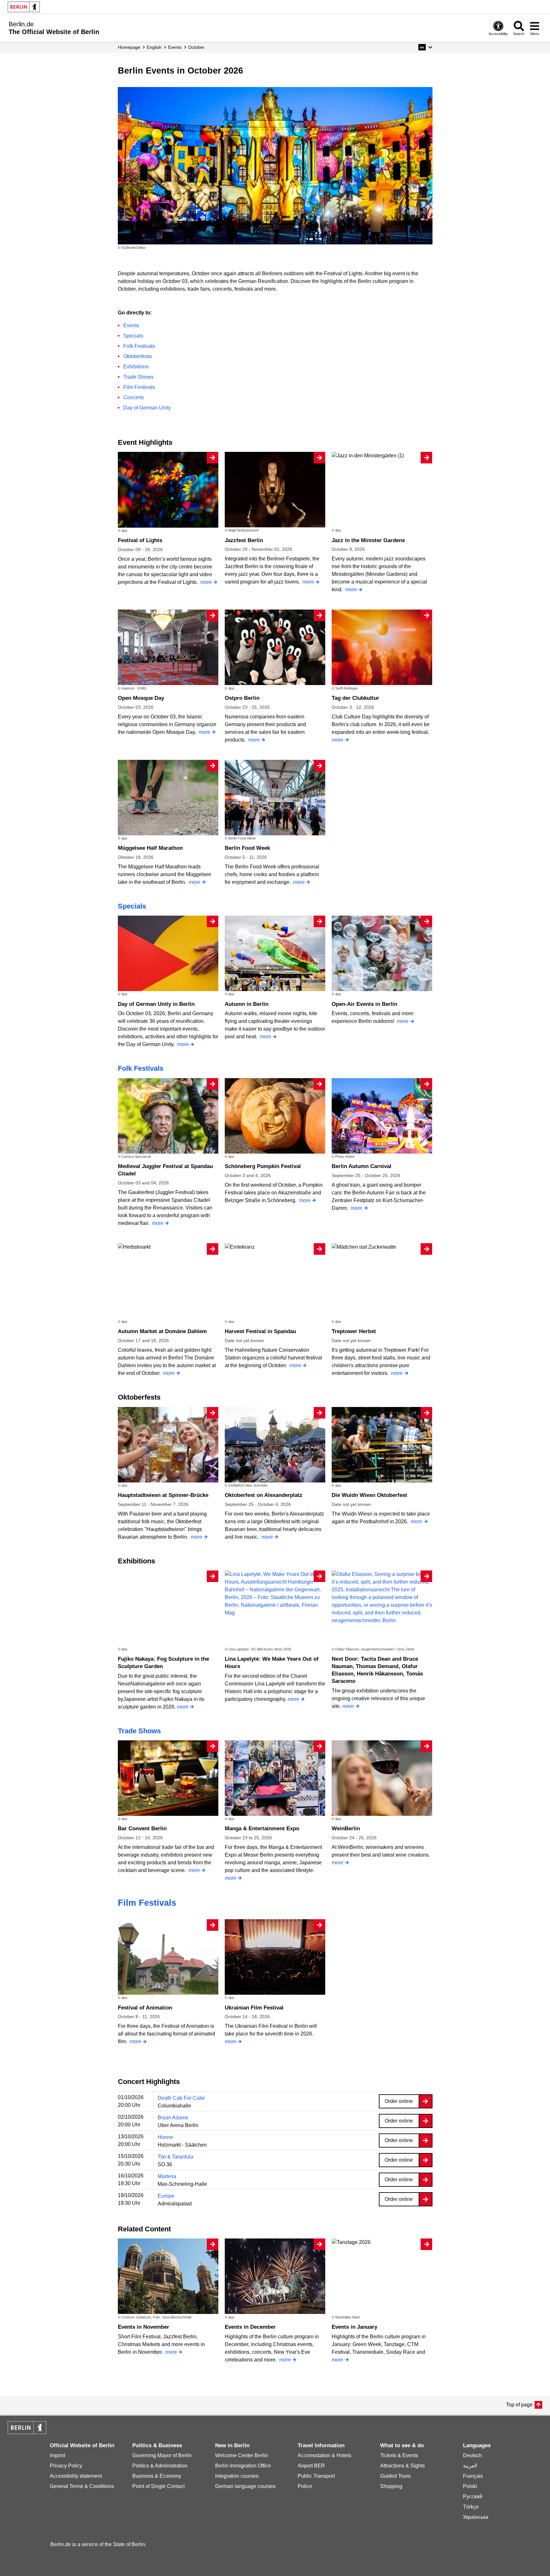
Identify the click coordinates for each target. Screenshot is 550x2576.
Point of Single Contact (158, 2486)
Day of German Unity (147, 408)
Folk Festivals (139, 346)
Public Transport (316, 2476)
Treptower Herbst (354, 1331)
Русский (473, 2497)
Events (131, 325)
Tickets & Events (399, 2455)
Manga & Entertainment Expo (262, 1829)
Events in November (144, 2327)
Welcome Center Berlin (242, 2455)
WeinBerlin (346, 1829)
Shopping (391, 2486)
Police (305, 2486)
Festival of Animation (145, 2008)
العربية (470, 2466)
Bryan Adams (173, 2118)
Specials (133, 336)
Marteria (167, 2176)
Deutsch (472, 2455)
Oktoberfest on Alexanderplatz (264, 1495)
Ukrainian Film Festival (254, 2008)
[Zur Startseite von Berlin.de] (27, 2432)
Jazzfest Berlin (244, 540)
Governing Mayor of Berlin (162, 2455)
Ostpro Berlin (242, 698)
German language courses (245, 2486)
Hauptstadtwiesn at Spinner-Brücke (163, 1495)
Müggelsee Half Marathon (150, 848)
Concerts (134, 397)
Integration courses (237, 2476)
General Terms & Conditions (82, 2486)
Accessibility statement (76, 2476)
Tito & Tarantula (175, 2157)
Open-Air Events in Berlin (364, 1004)
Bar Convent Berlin (142, 1829)
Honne (165, 2137)
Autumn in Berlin (247, 1004)
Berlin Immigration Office (243, 2466)
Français (473, 2476)
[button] (425, 47)
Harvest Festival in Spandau (260, 1331)
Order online (399, 2101)
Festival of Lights (140, 540)
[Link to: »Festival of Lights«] (275, 166)
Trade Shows (138, 377)
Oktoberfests (138, 356)
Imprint (57, 2455)
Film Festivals (139, 387)
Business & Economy (157, 2476)
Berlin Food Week (247, 848)
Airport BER (311, 2466)
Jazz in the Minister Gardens (368, 540)
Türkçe (471, 2507)
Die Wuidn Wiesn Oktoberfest (369, 1495)
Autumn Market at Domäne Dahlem (162, 1331)
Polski (470, 2486)
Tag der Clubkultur (355, 698)
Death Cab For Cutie (181, 2098)
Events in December (250, 2327)
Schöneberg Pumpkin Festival (263, 1166)
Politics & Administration (160, 2466)
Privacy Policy (66, 2466)
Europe (166, 2196)
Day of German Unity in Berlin (156, 1004)
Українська (476, 2517)
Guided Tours (395, 2476)
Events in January (354, 2327)
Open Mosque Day (141, 698)
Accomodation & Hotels (324, 2455)
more (206, 582)
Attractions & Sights (402, 2466)
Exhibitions (136, 367)
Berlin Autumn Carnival (362, 1166)
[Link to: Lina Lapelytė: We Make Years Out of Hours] (275, 1594)
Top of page (519, 2405)
